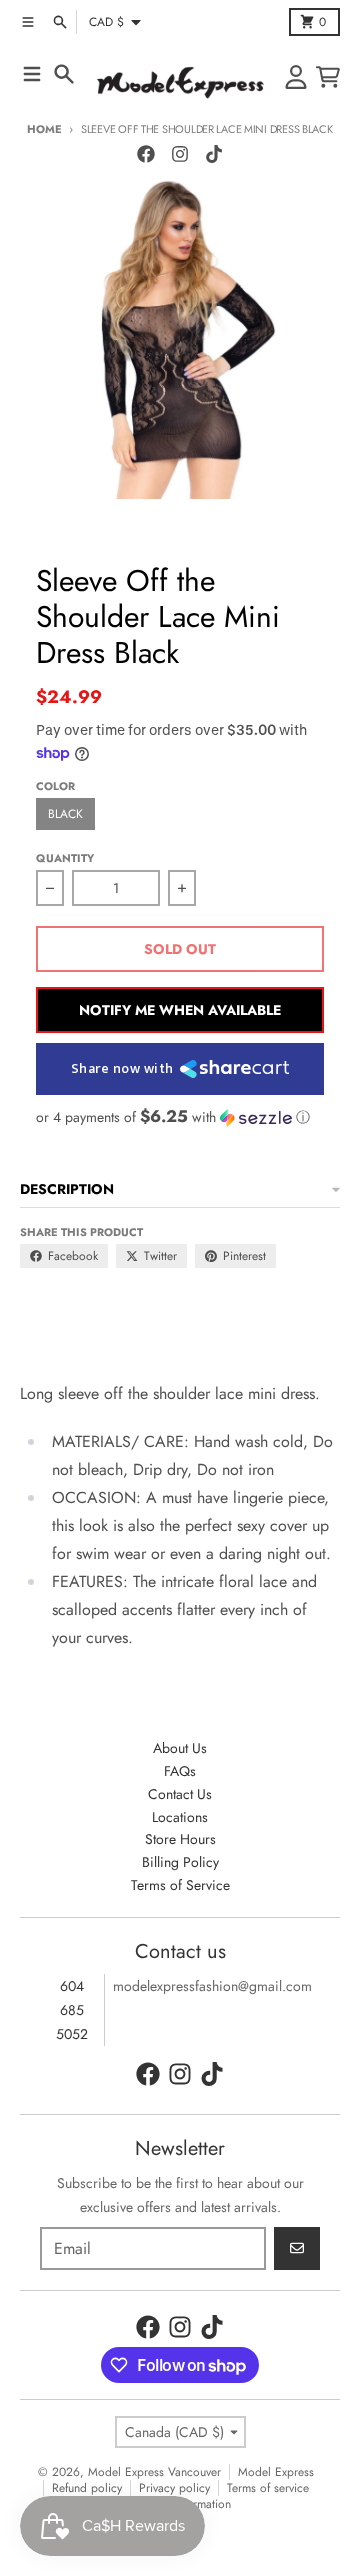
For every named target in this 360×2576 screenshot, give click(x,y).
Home (44, 129)
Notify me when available (180, 1010)
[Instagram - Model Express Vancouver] (180, 154)
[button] (180, 1117)
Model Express (276, 2472)
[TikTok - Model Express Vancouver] (214, 154)
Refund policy (87, 2488)
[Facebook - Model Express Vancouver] (146, 154)
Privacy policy (174, 2488)
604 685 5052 (72, 2010)
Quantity (65, 858)
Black (65, 814)
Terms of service (268, 2488)
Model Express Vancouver (154, 2472)
